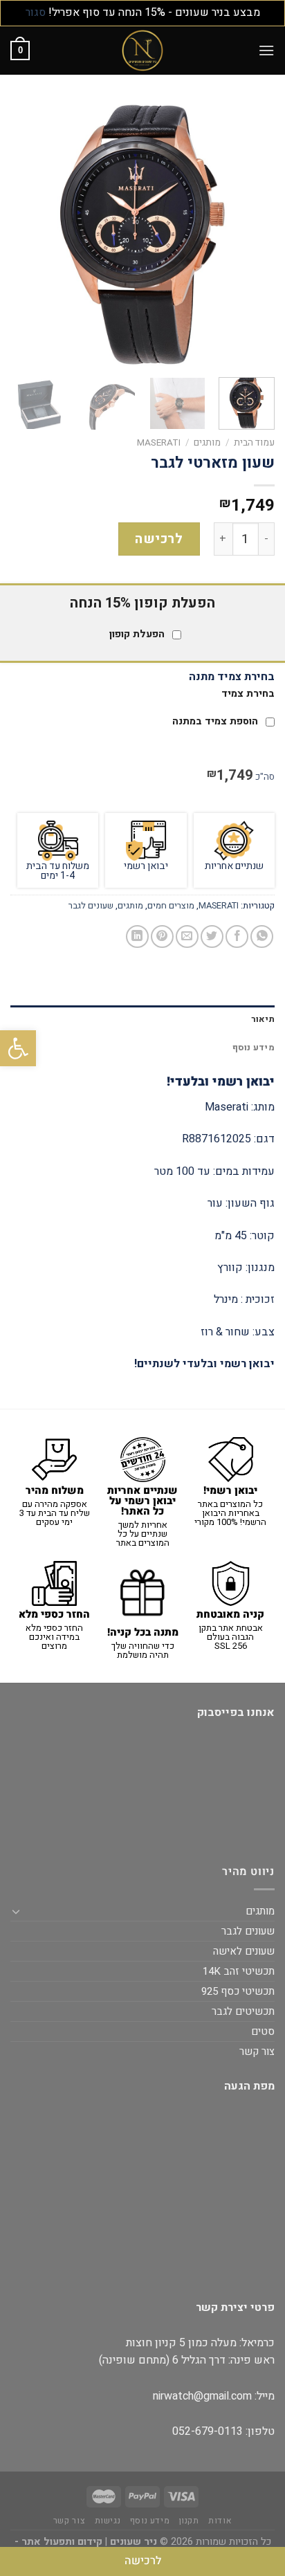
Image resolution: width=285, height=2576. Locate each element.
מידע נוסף (150, 2521)
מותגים (207, 443)
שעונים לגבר (91, 906)
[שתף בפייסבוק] (237, 937)
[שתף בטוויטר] (212, 937)
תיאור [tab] (263, 1019)
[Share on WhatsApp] (262, 937)
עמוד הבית (254, 443)
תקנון (189, 2521)
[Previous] (252, 234)
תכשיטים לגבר (243, 2011)
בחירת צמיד (248, 694)
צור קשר (257, 2052)
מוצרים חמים (171, 906)
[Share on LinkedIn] (137, 937)
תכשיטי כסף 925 (238, 1991)
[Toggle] (16, 1911)
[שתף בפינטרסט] (162, 937)
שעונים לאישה (244, 1951)
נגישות (108, 2521)
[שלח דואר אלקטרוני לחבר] (187, 937)
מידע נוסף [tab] (254, 1048)
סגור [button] (36, 12)
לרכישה (159, 539)
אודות (220, 2521)
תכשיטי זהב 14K (239, 1971)
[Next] (23, 234)
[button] (18, 1048)
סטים (263, 2031)
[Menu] (266, 50)
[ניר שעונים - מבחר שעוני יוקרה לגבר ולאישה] (142, 51)
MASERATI (159, 443)
